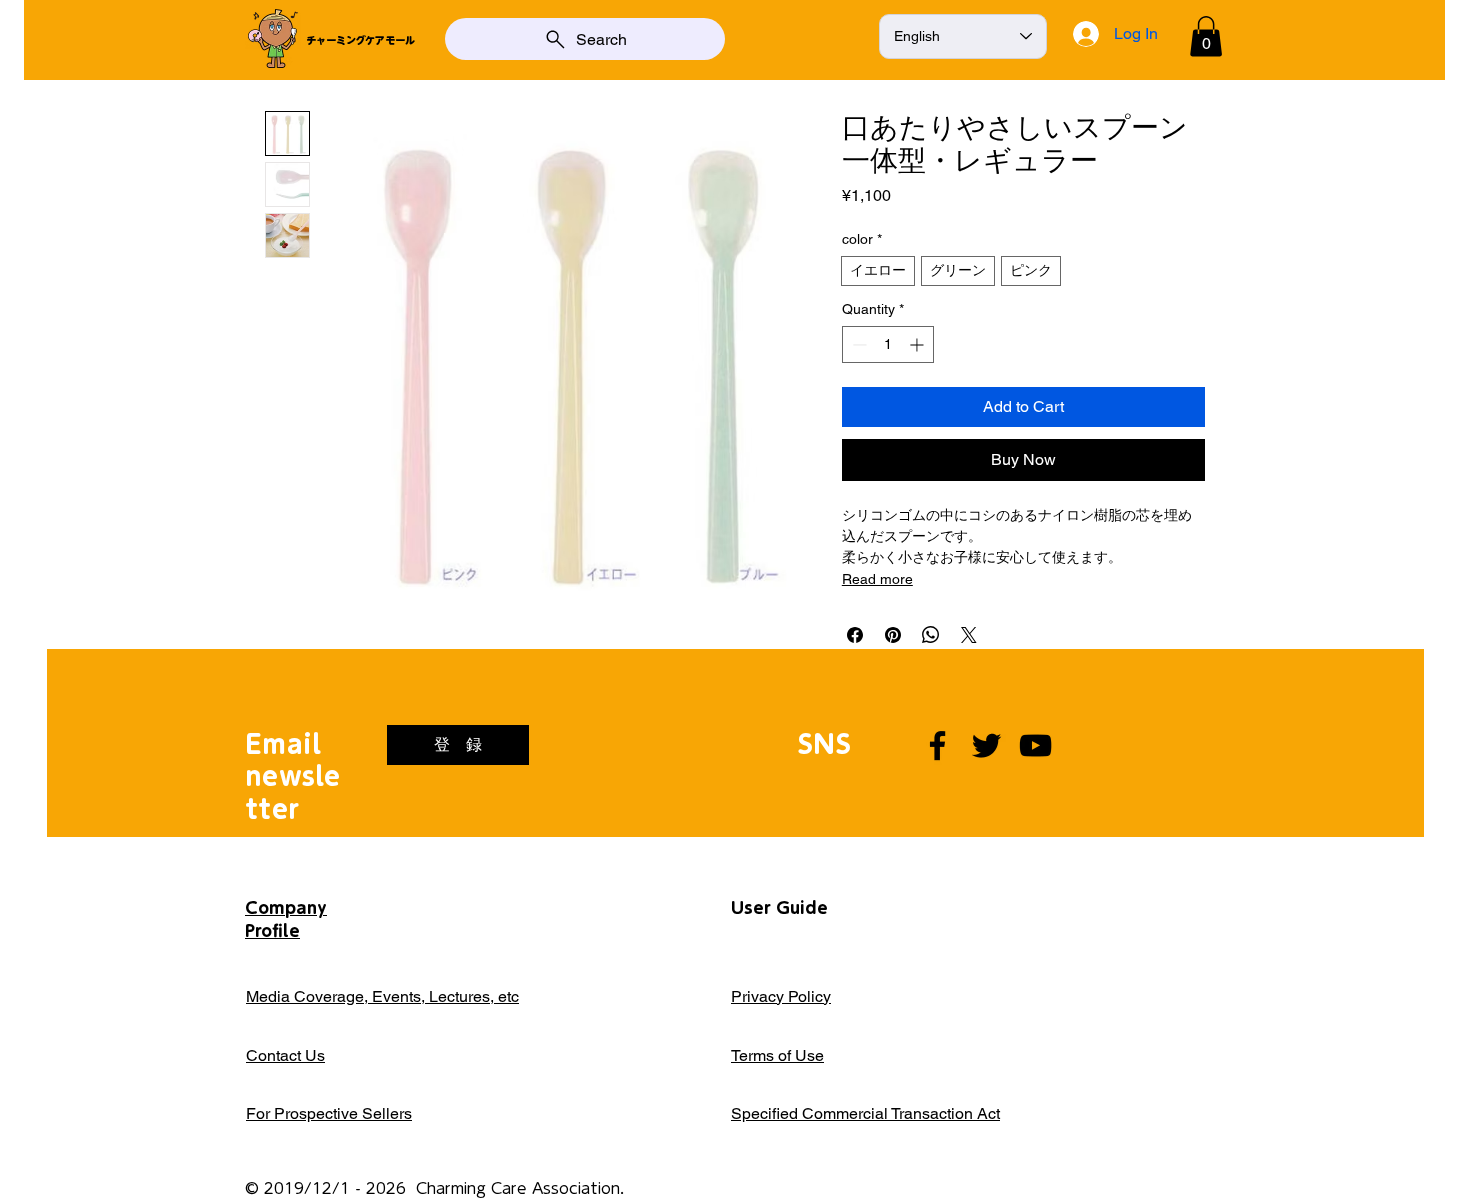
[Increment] (918, 344)
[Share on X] (969, 635)
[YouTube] (1035, 745)
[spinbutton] (888, 344)
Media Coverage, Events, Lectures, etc (382, 996)
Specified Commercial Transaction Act (865, 1113)
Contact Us (285, 1055)
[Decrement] (857, 344)
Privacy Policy (781, 996)
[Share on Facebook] (855, 635)
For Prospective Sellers (329, 1113)
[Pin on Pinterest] (893, 635)
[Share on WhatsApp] (931, 635)
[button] (1206, 36)
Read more (877, 579)
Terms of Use (777, 1055)
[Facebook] (937, 745)
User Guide (779, 908)
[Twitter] (986, 745)
